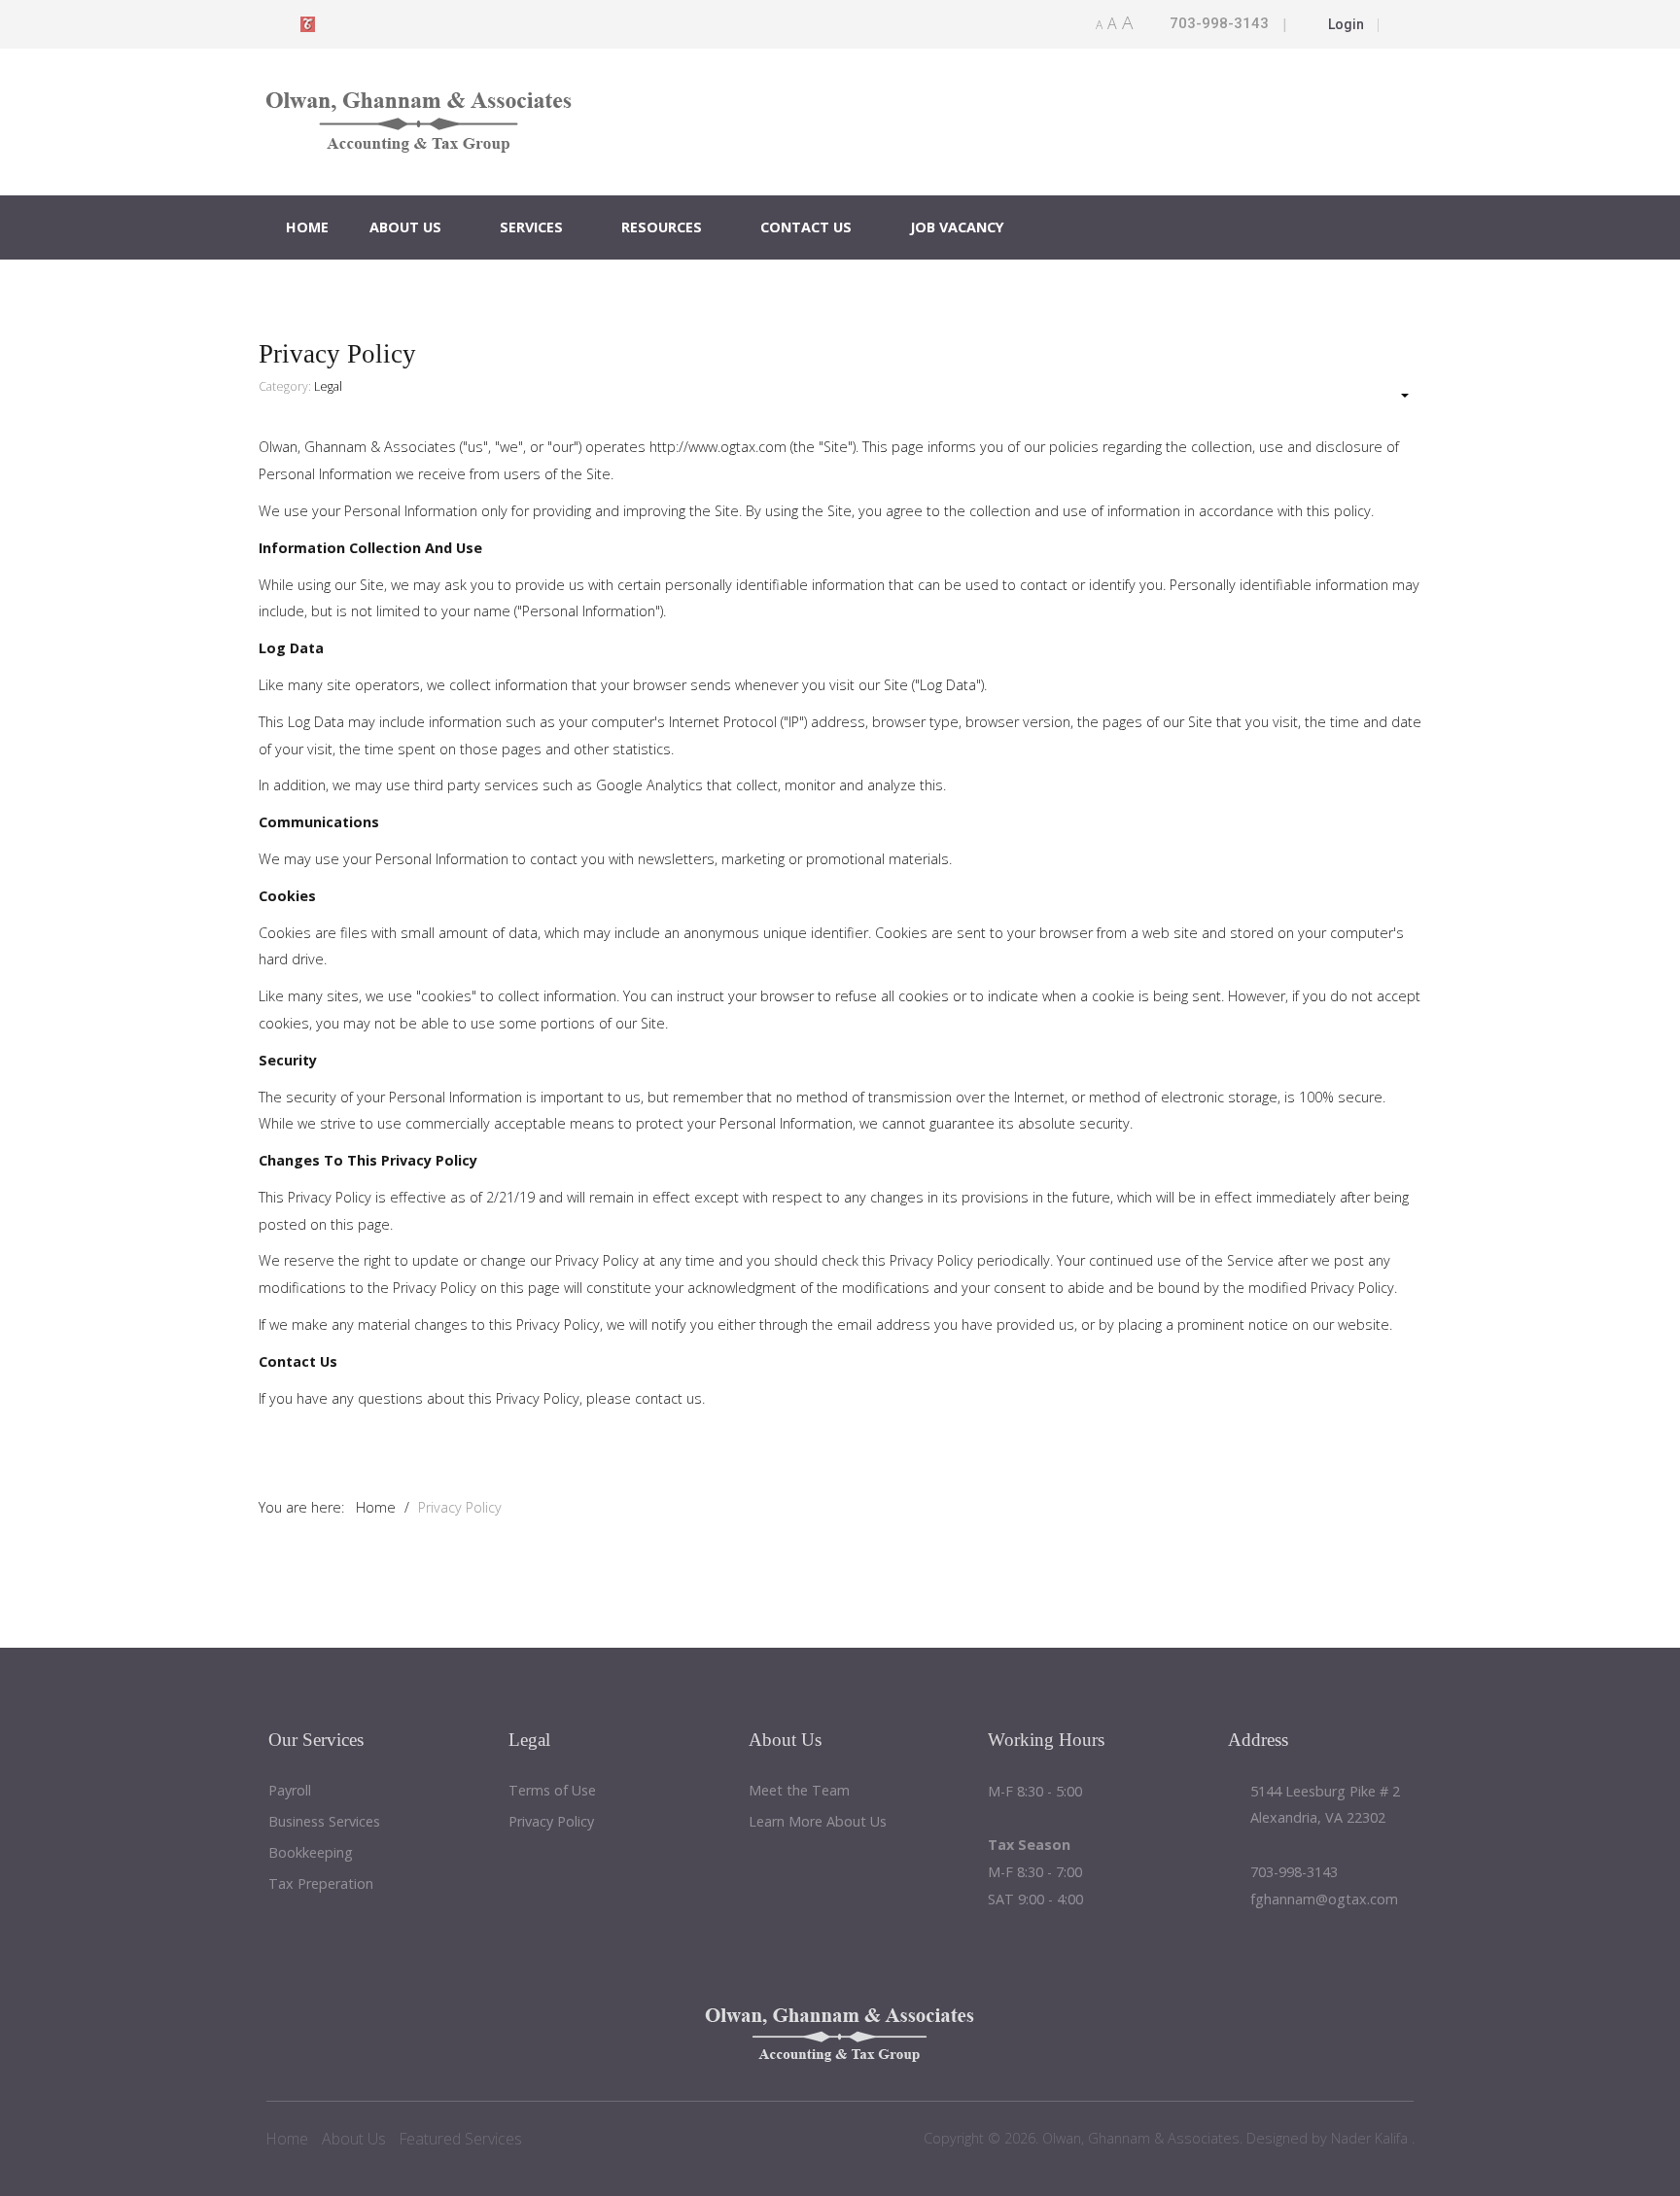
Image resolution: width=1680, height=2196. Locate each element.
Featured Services (461, 2139)
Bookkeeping (311, 1853)
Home (307, 227)
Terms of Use (552, 1791)
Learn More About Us (818, 1822)
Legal (328, 386)
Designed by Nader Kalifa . (1329, 2138)
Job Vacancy (957, 227)
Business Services (324, 1822)
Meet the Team (799, 1791)
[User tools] (1396, 396)
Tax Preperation (321, 1884)
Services (531, 227)
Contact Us (806, 227)
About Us (405, 227)
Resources (662, 227)
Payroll (290, 1791)
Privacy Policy (551, 1822)
